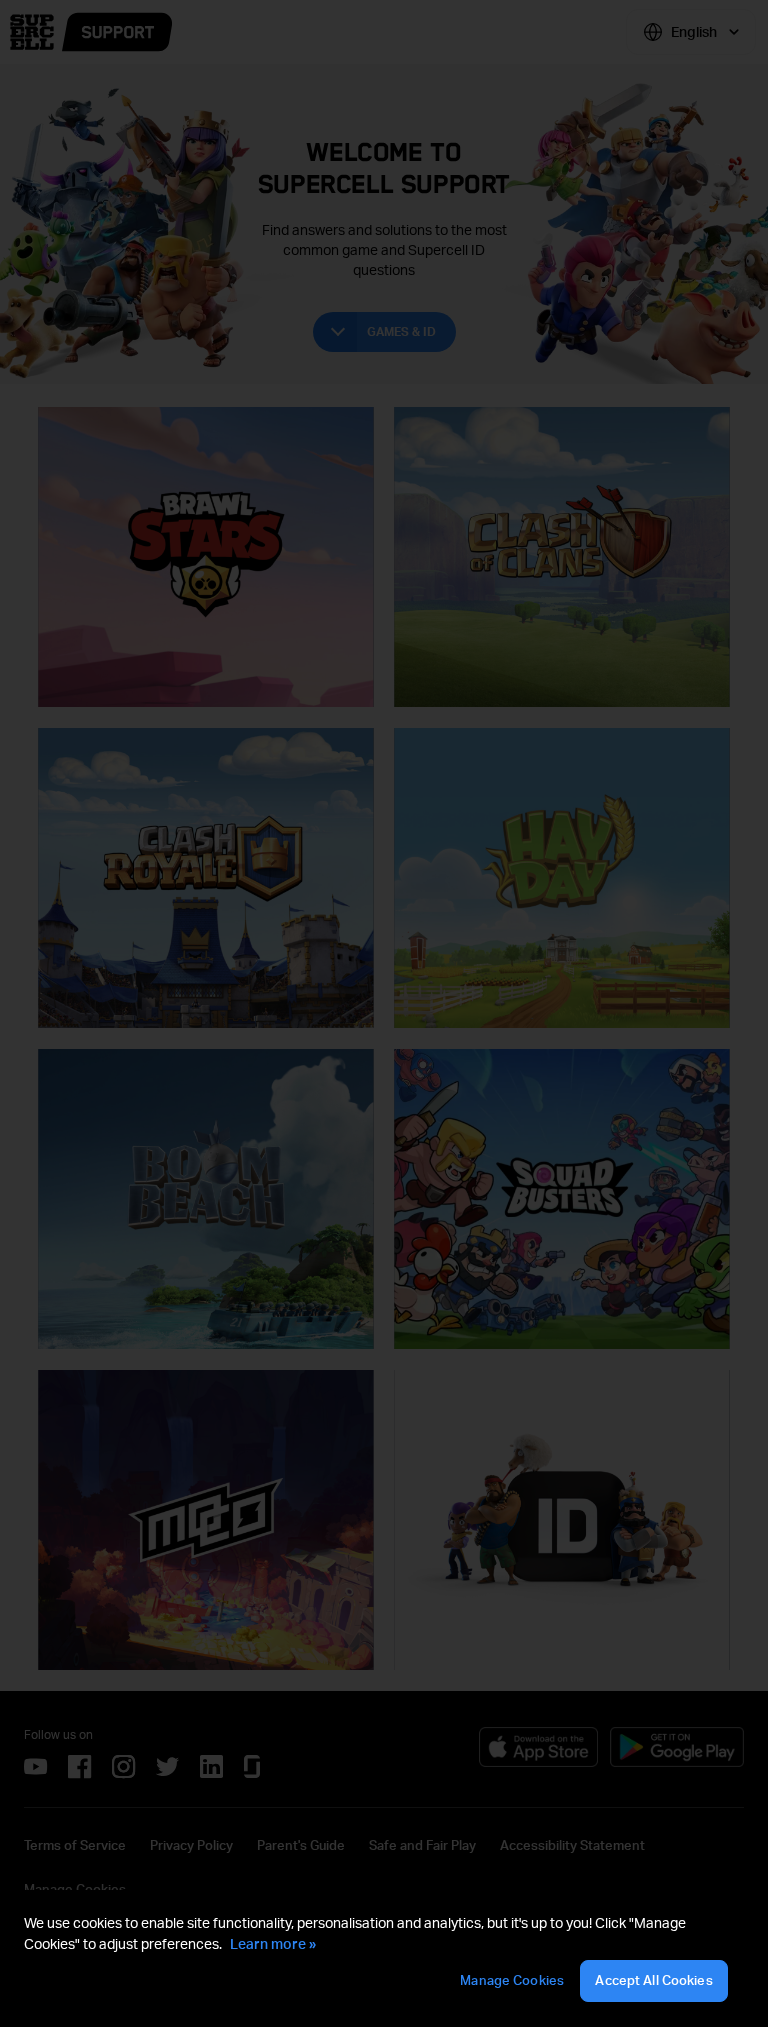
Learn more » (273, 1943)
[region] (384, 1958)
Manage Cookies (512, 1980)
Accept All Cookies (653, 1980)
